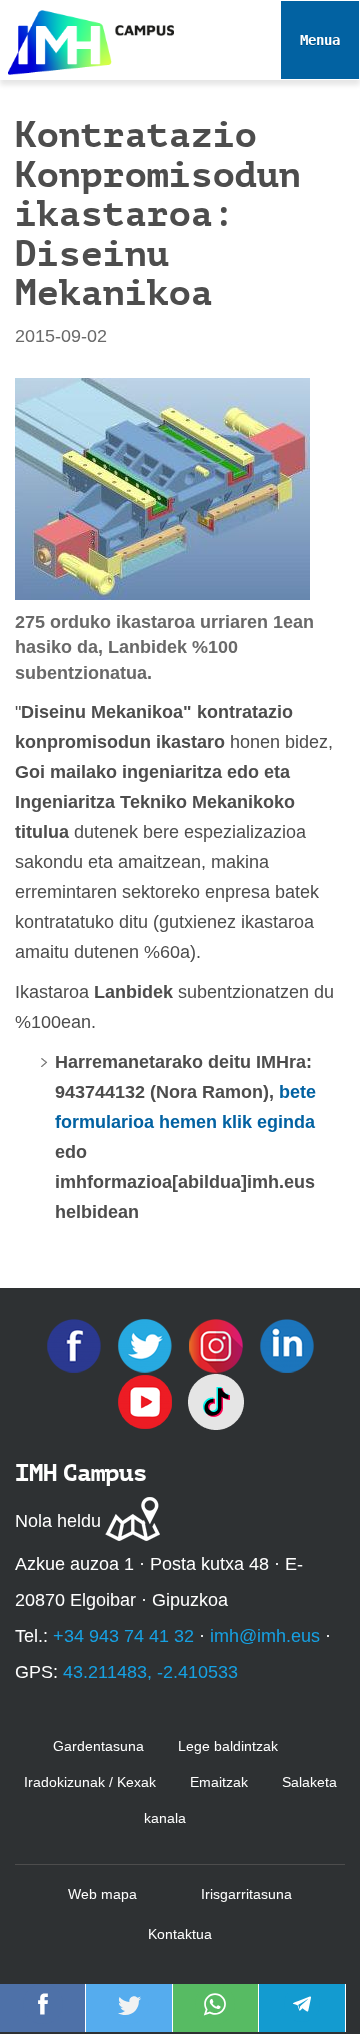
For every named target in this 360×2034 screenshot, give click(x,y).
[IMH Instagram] (218, 1345)
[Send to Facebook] (43, 2018)
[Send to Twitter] (129, 2018)
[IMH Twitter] (147, 1345)
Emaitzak (219, 1782)
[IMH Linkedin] (287, 1345)
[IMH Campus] (87, 37)
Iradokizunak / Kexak (90, 1782)
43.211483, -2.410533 (150, 1672)
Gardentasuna (98, 1746)
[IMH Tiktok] (216, 1401)
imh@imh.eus (265, 1636)
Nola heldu (58, 1521)
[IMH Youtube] (147, 1401)
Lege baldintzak (228, 1746)
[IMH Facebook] (76, 1345)
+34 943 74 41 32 (123, 1636)
